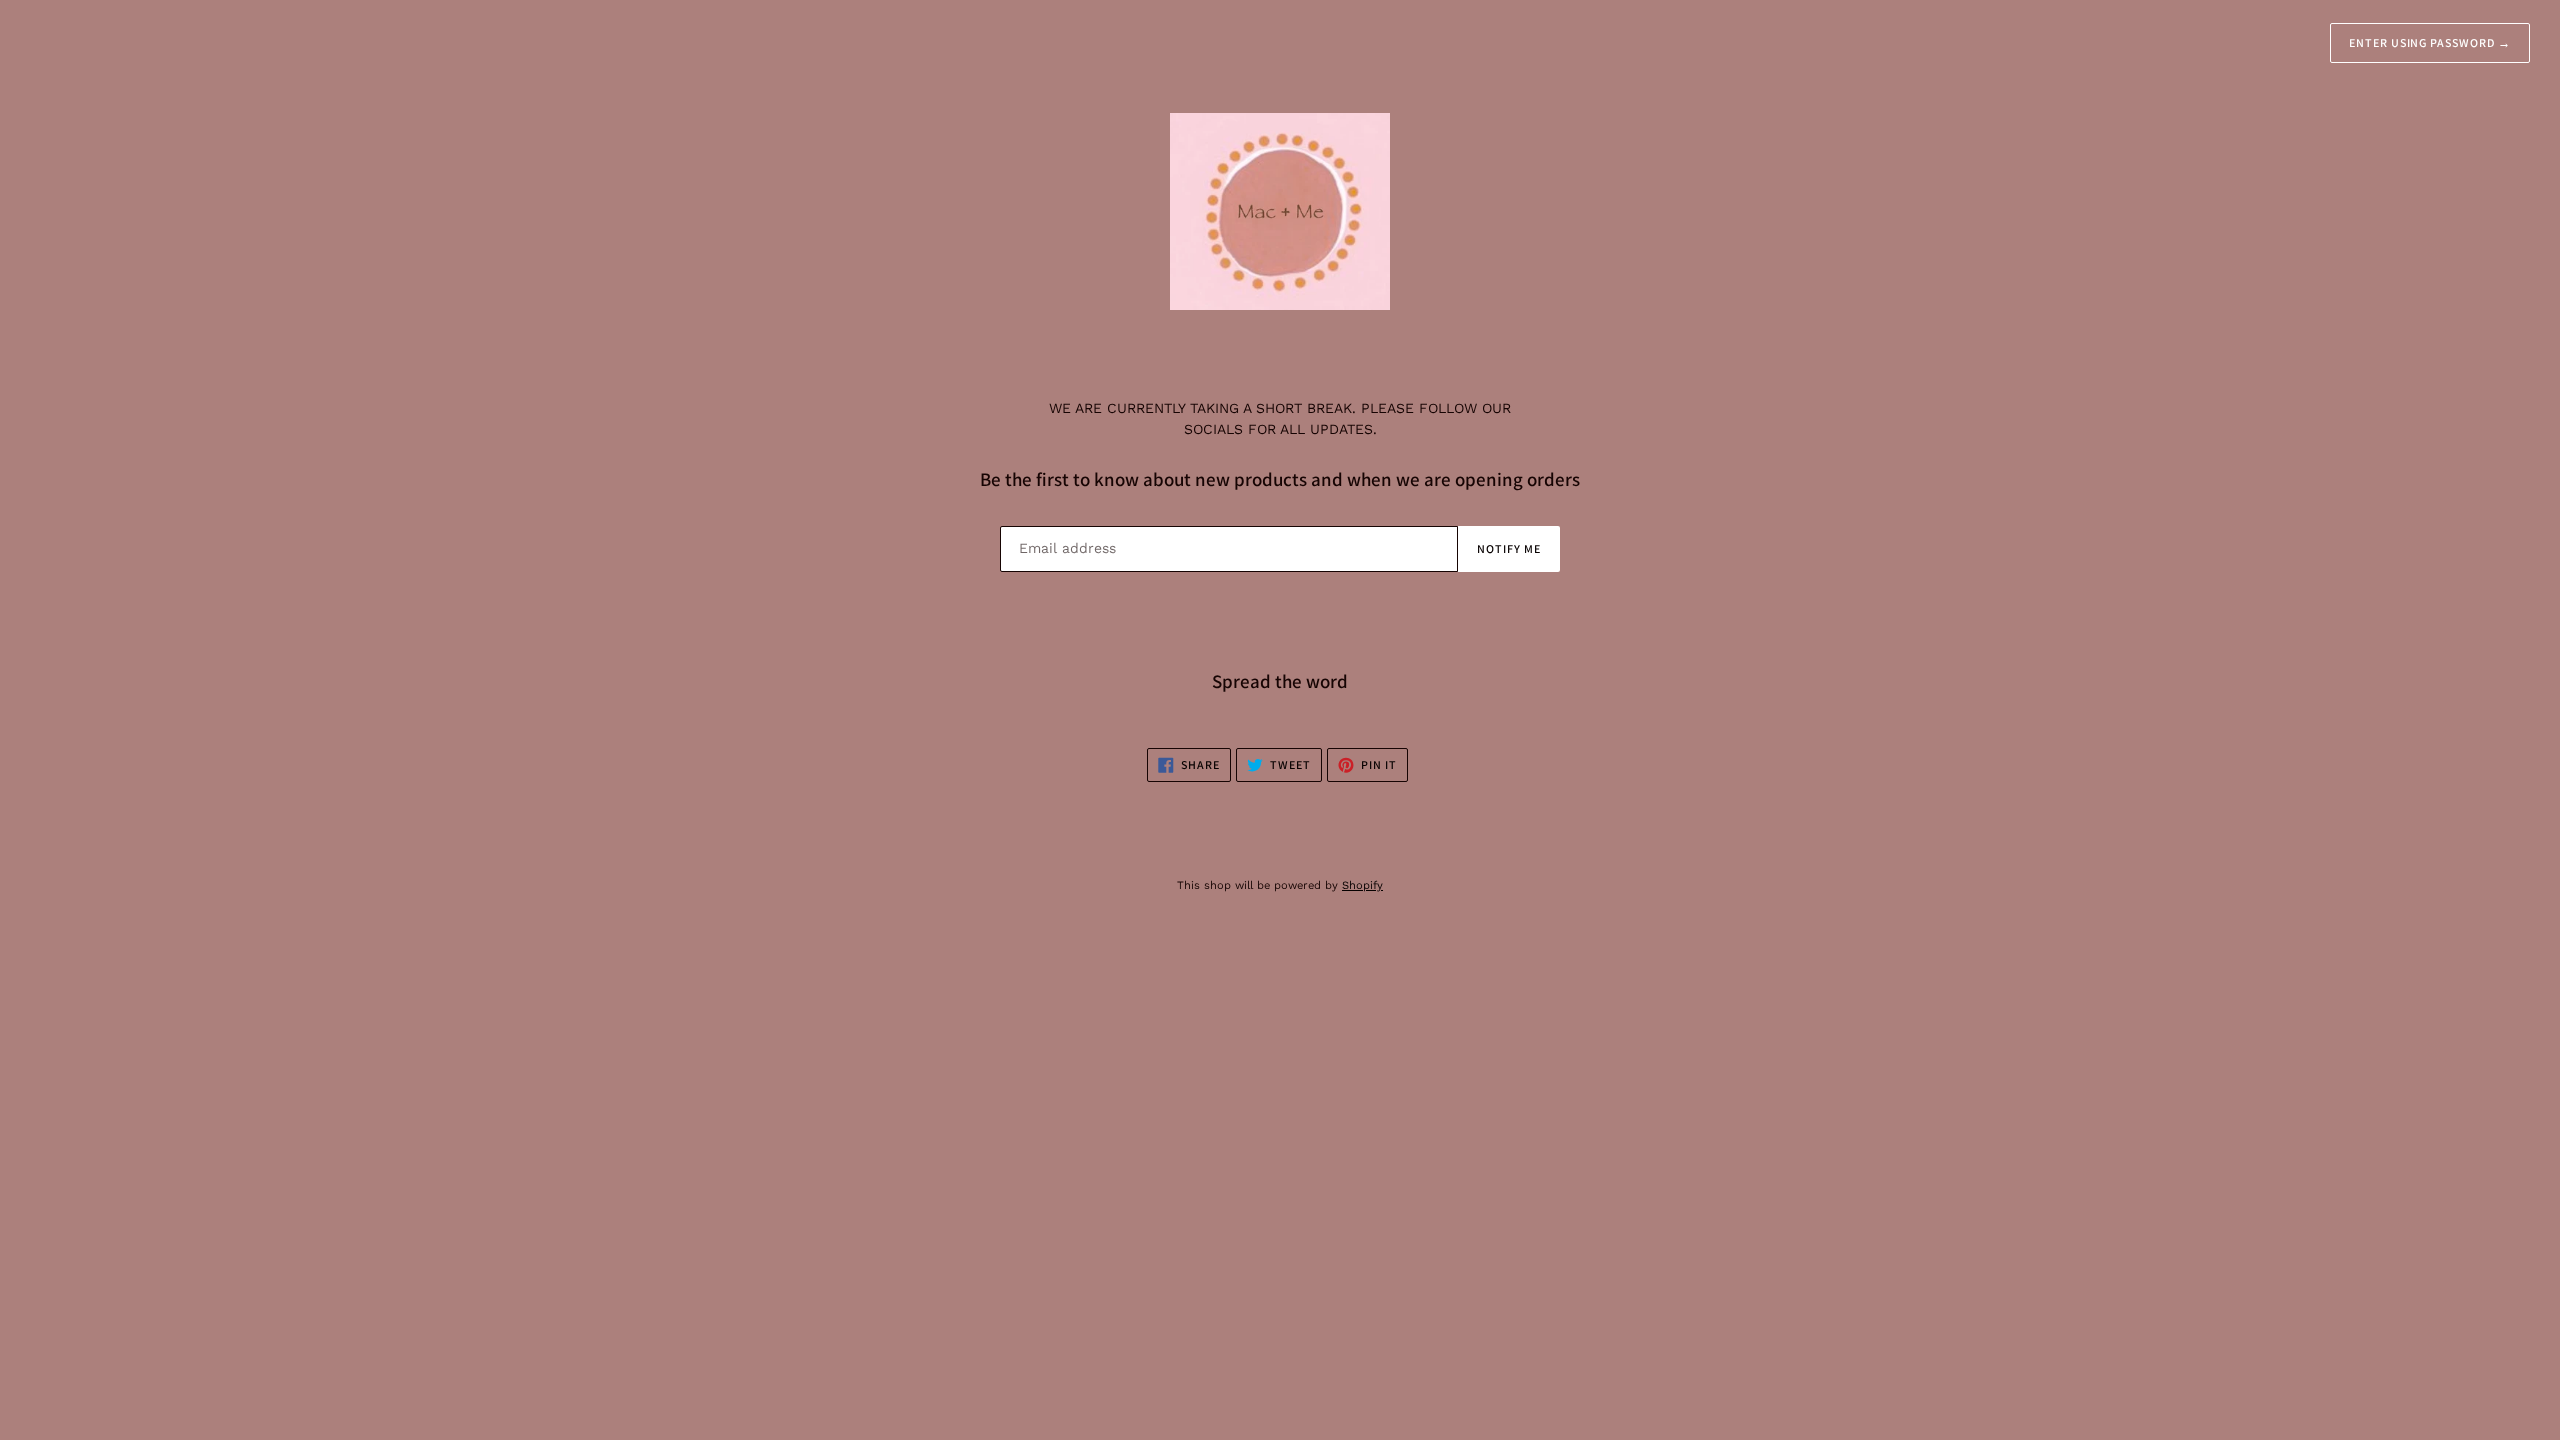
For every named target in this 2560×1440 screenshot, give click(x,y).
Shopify (1362, 885)
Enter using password (2430, 42)
